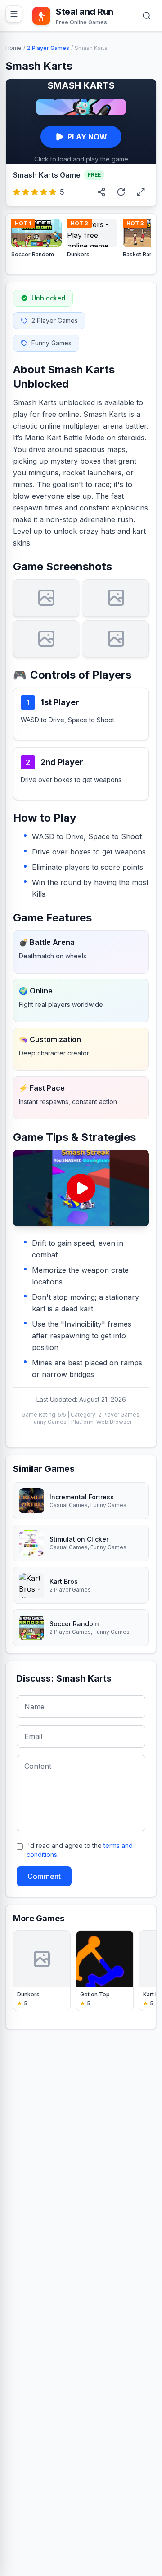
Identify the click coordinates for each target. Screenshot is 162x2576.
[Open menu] (14, 14)
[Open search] (147, 16)
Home (13, 48)
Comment (44, 1876)
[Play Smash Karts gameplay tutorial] (81, 1188)
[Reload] (121, 192)
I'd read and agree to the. (80, 1850)
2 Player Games (48, 48)
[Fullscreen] (141, 192)
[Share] (101, 192)
